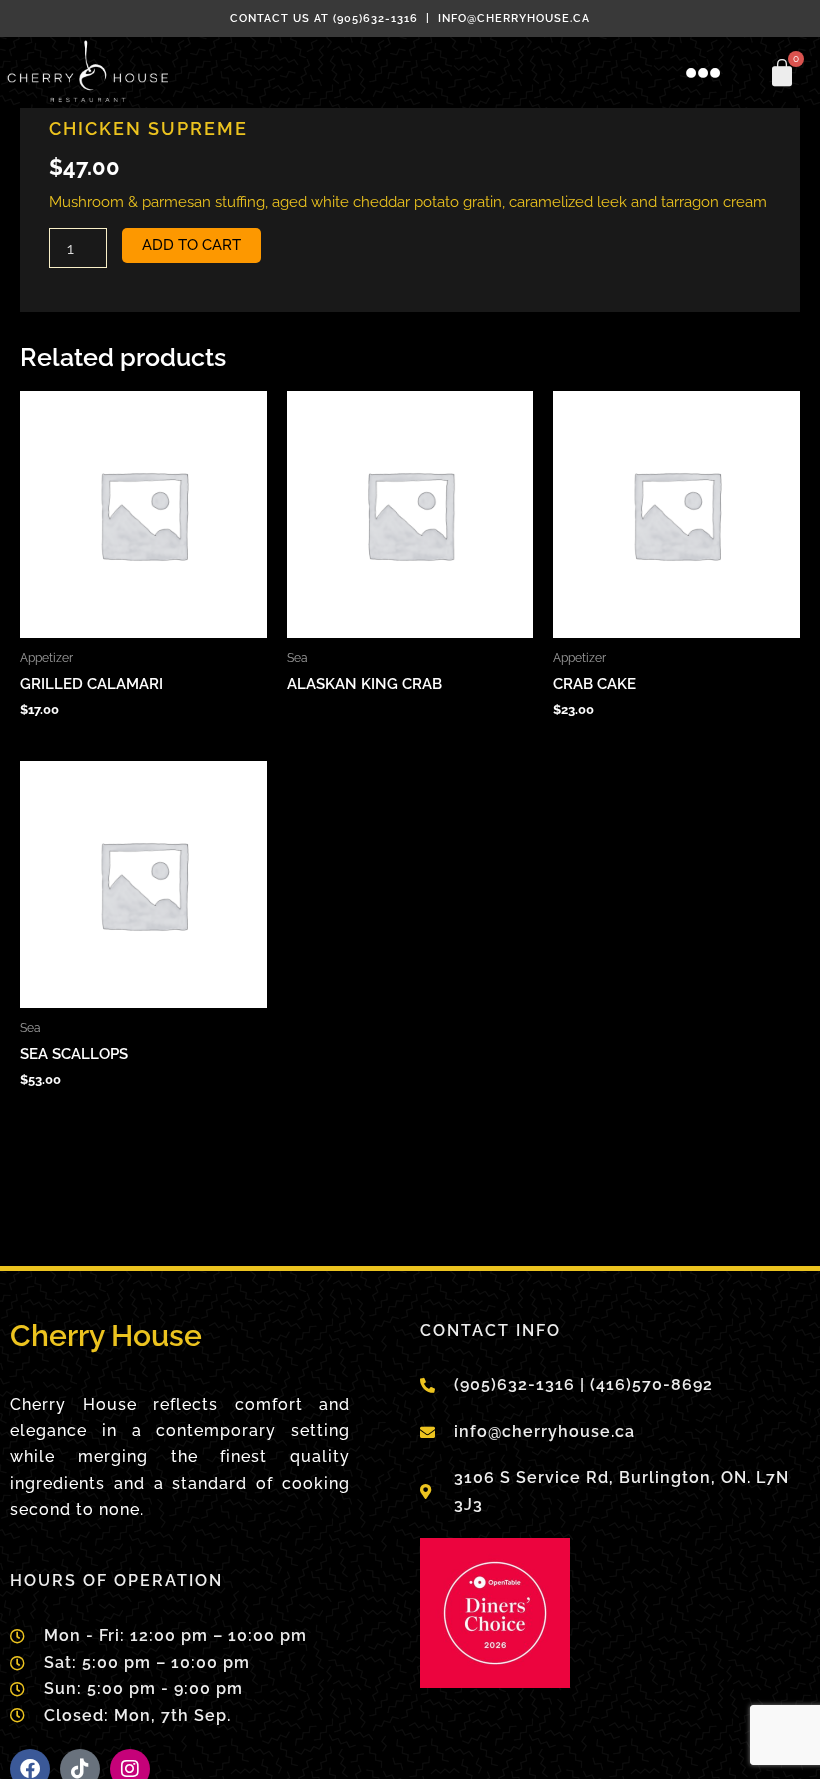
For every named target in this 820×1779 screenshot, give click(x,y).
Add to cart (191, 244)
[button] (704, 73)
